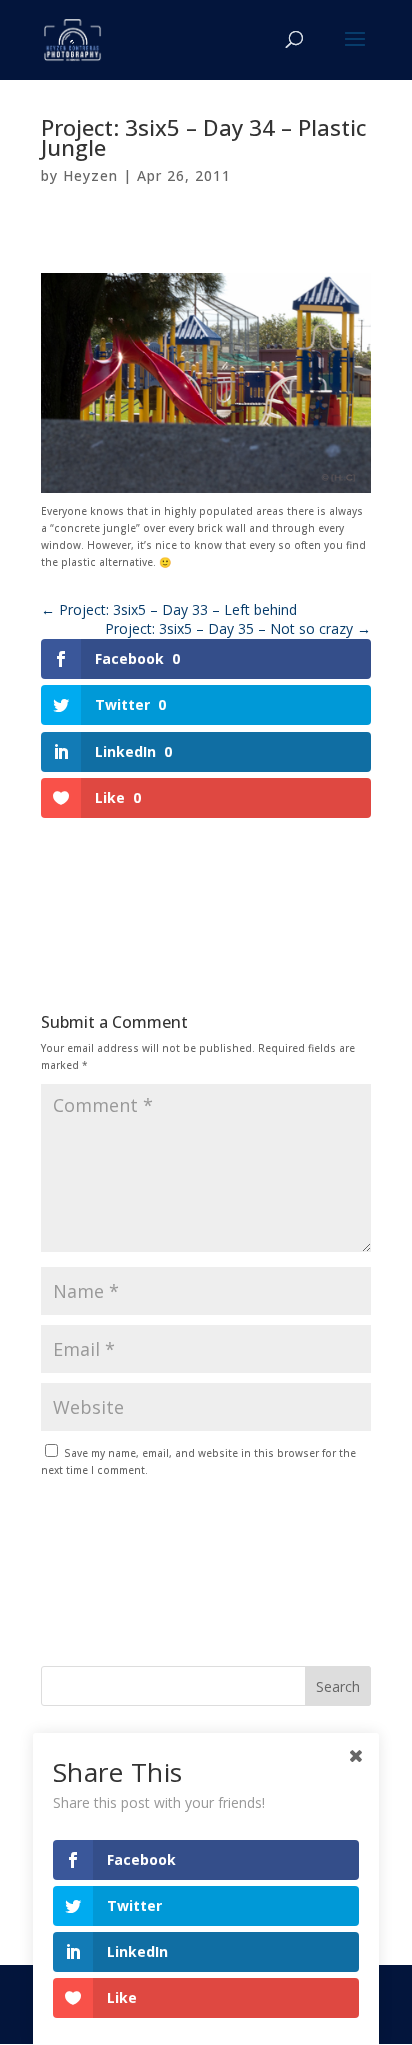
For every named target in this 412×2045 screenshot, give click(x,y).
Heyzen (90, 175)
